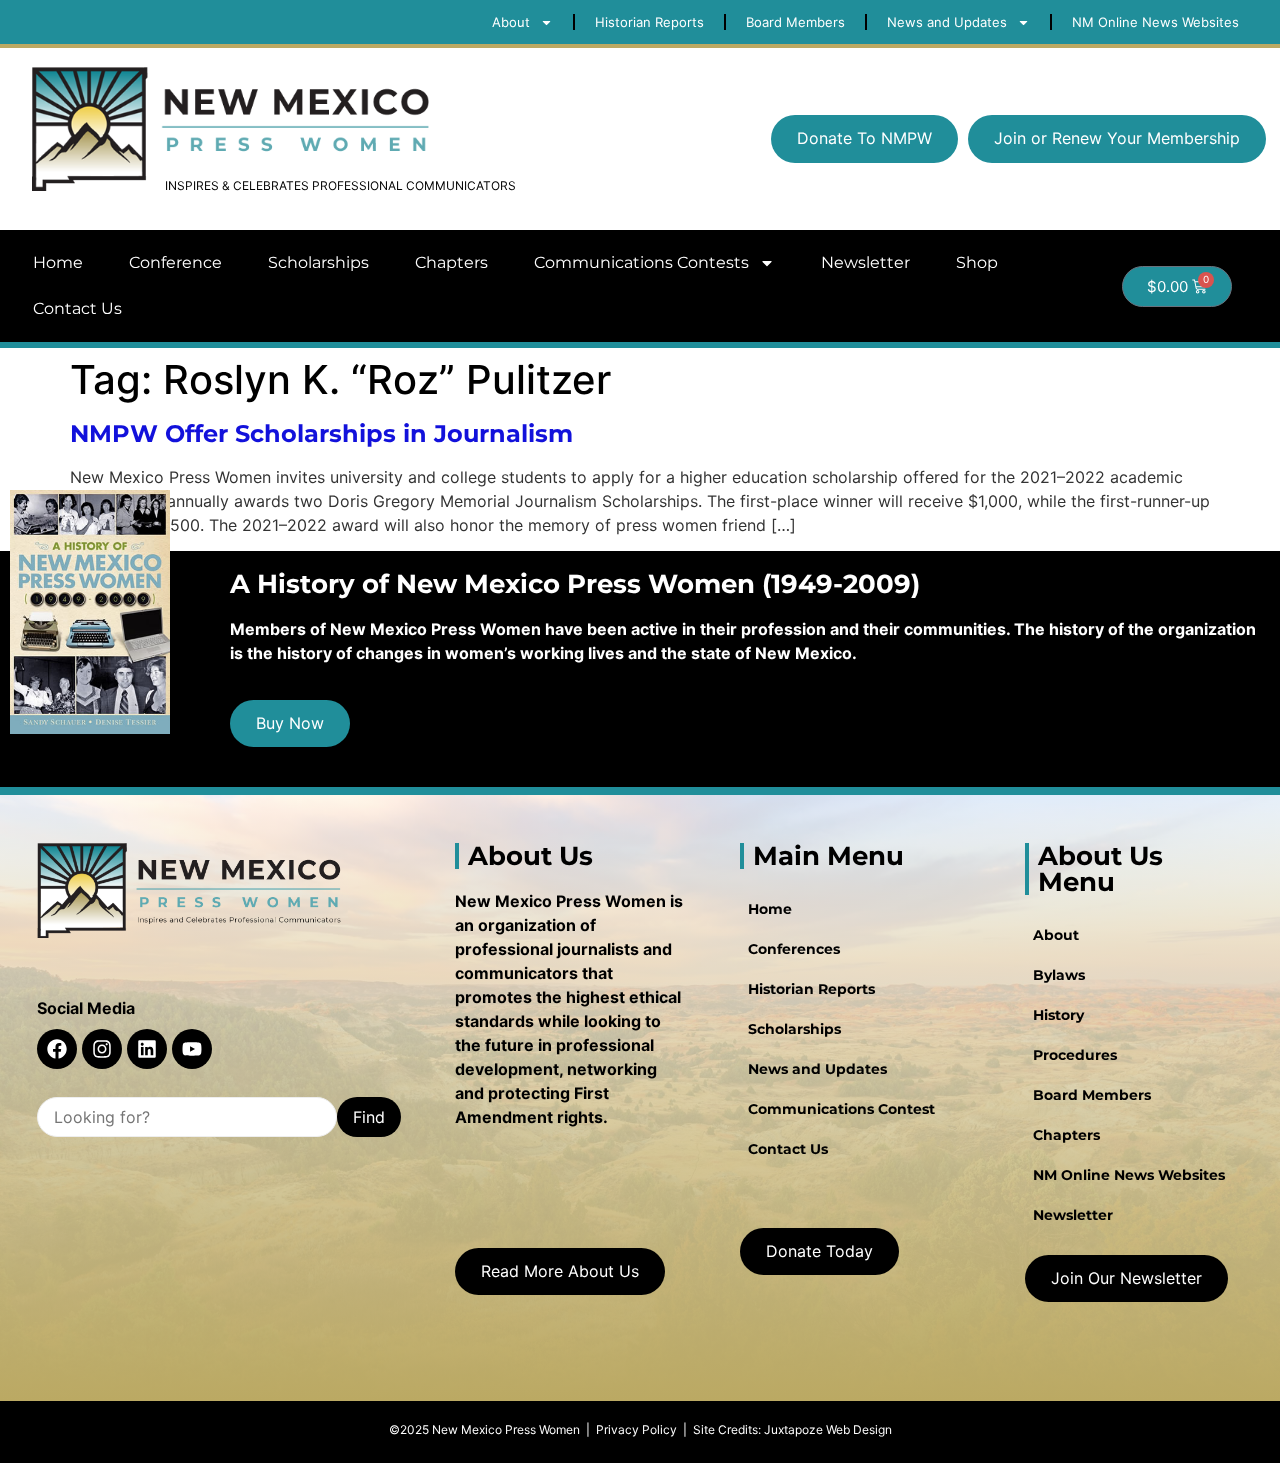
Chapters (451, 262)
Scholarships (318, 262)
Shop (977, 262)
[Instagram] (102, 1049)
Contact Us (77, 308)
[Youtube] (192, 1049)
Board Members (1092, 1095)
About (1056, 935)
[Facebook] (57, 1049)
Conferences (794, 949)
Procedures (1075, 1055)
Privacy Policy (636, 1429)
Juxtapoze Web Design (828, 1429)
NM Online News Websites (1129, 1175)
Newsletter (865, 262)
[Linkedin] (147, 1049)
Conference (175, 262)
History (1058, 1015)
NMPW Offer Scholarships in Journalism (321, 433)
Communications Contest (841, 1109)
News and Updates (817, 1069)
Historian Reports (811, 989)
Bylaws (1059, 975)
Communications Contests (641, 262)
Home (58, 262)
